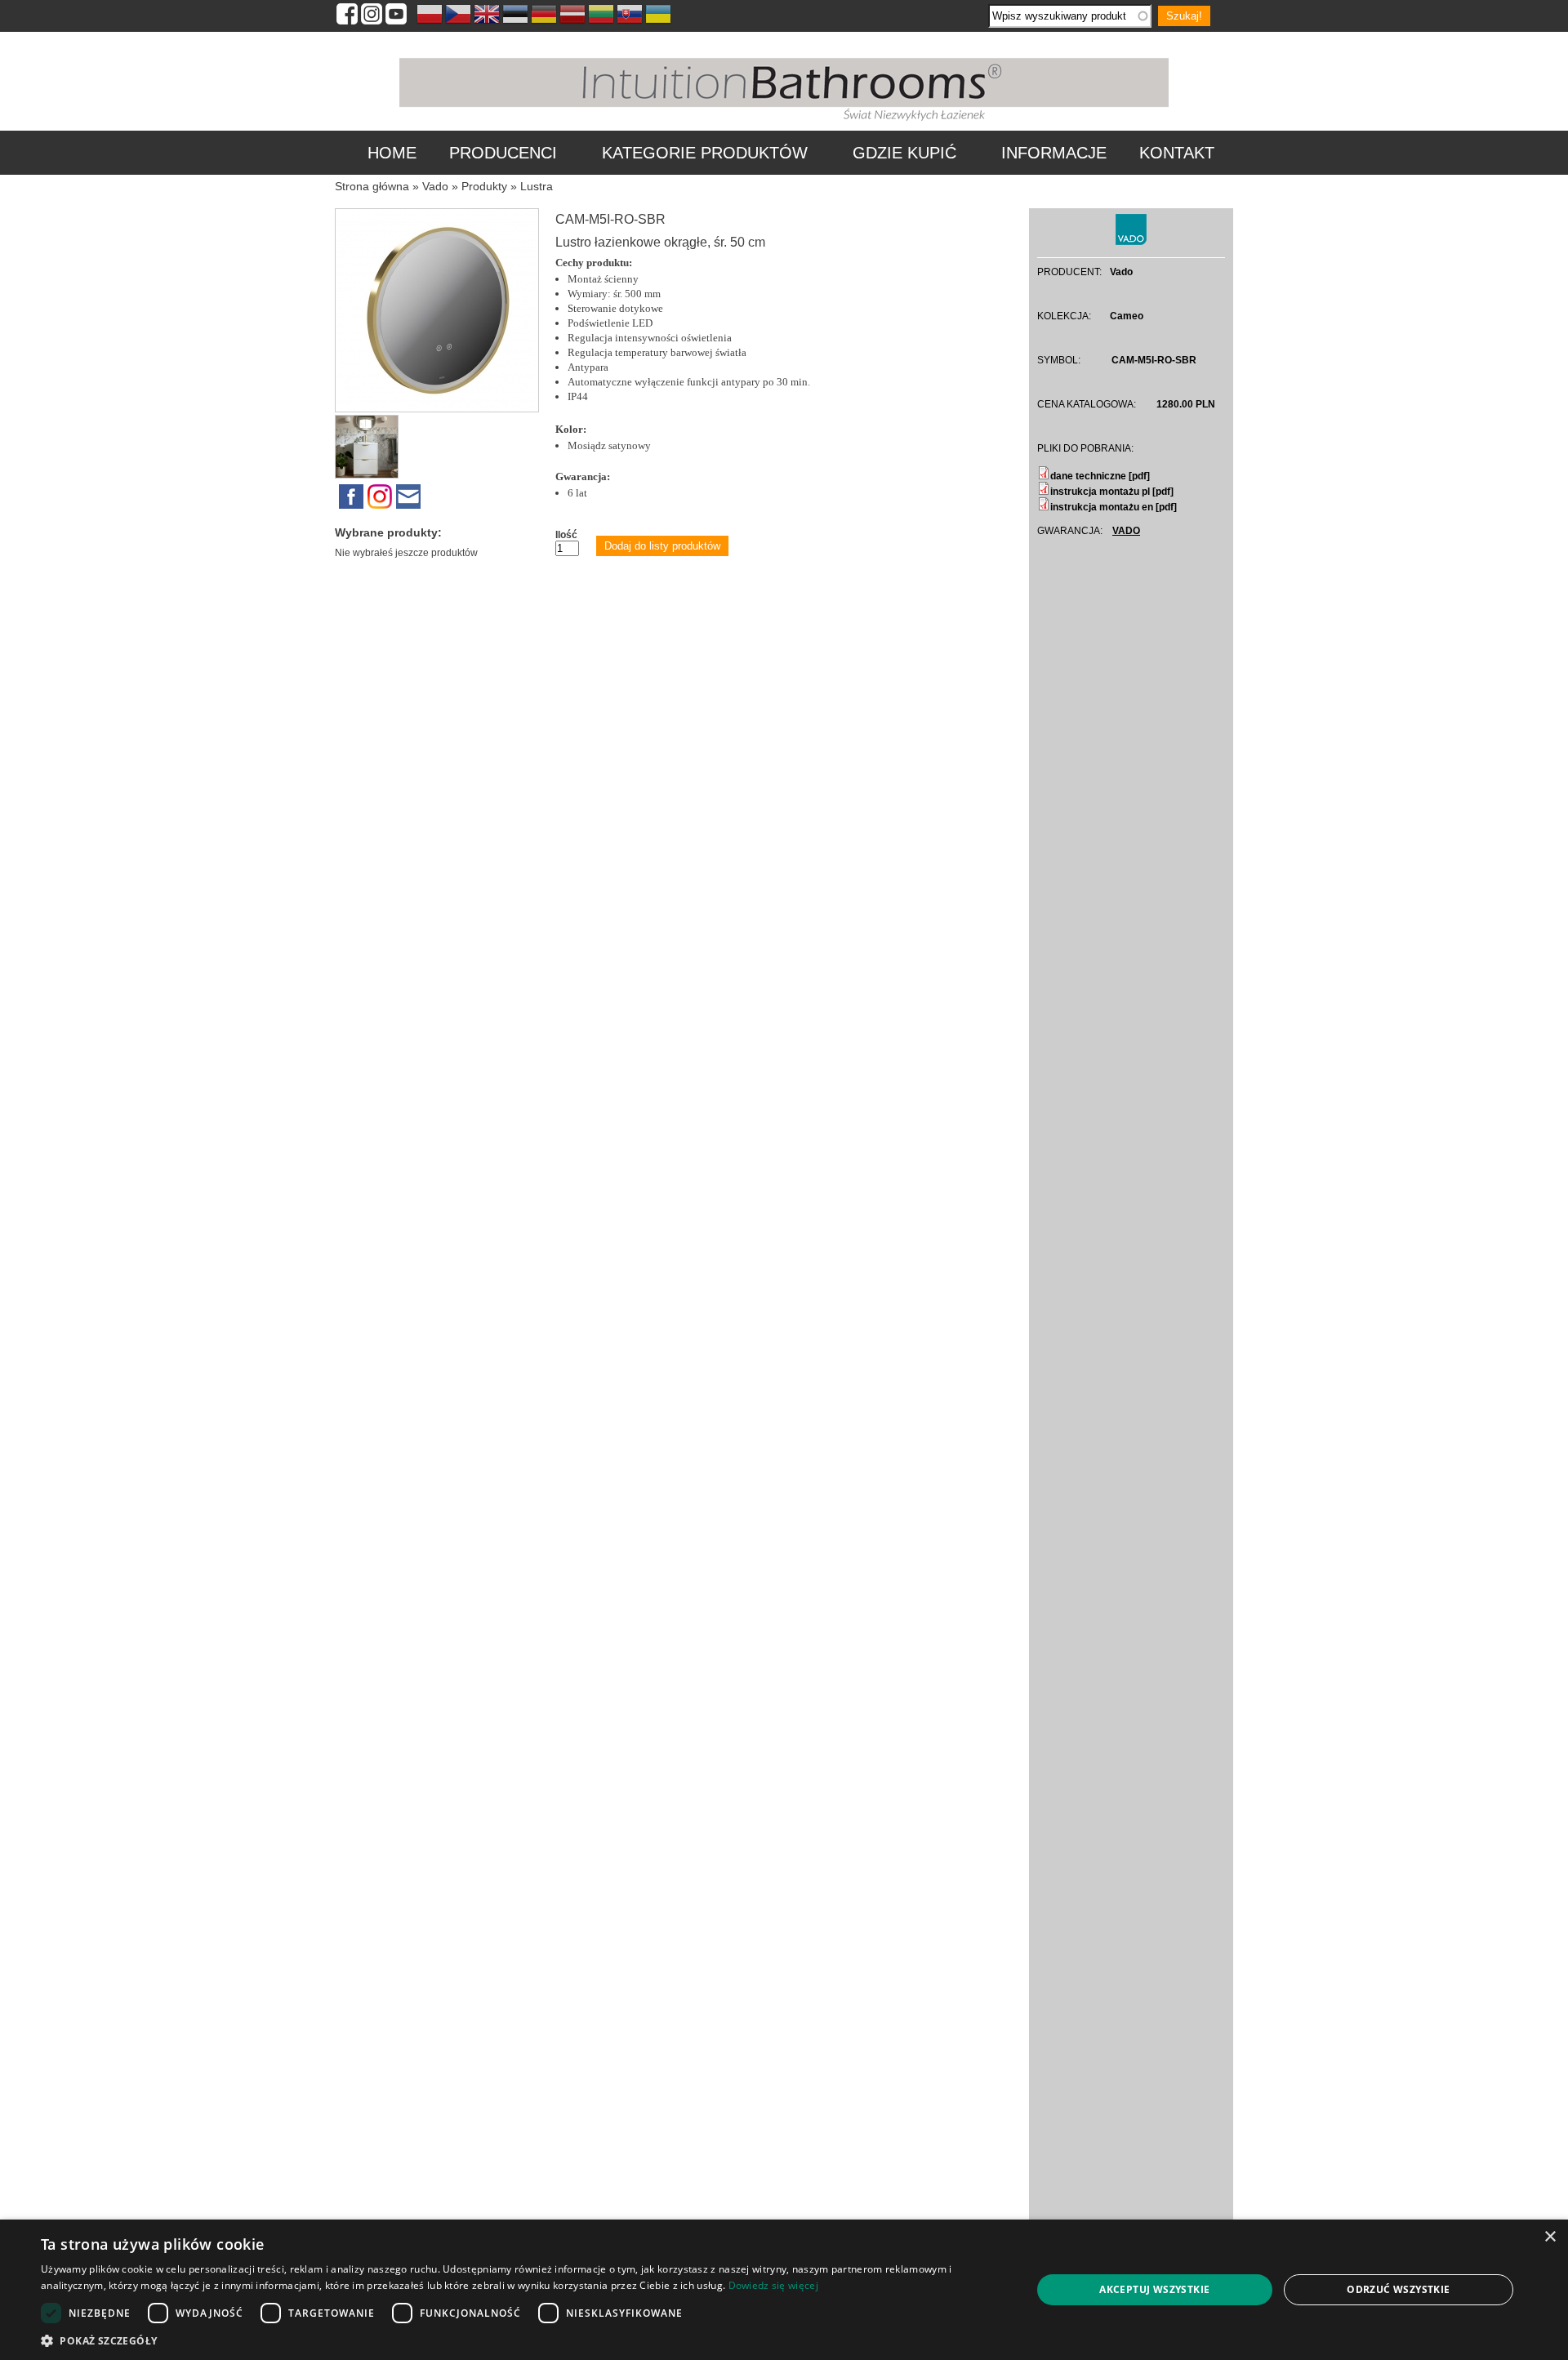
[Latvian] (572, 16)
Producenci (503, 153)
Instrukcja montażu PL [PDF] (1112, 492)
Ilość (566, 535)
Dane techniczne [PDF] (1100, 476)
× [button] (1550, 2237)
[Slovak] (630, 16)
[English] (487, 16)
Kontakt (1177, 153)
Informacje (1054, 153)
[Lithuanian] (601, 16)
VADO (1126, 531)
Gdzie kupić (904, 153)
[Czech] (458, 16)
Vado (435, 186)
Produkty (484, 186)
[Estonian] (515, 16)
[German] (544, 16)
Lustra (537, 186)
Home (392, 153)
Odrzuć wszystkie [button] (1398, 2289)
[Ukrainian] (658, 16)
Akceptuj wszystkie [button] (1154, 2289)
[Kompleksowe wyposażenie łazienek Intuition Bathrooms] (784, 122)
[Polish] (430, 16)
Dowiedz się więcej (773, 2285)
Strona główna (372, 186)
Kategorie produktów (705, 153)
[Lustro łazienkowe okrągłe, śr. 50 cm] (437, 409)
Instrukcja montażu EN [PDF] (1114, 507)
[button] (521, 2340)
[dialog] (784, 2290)
